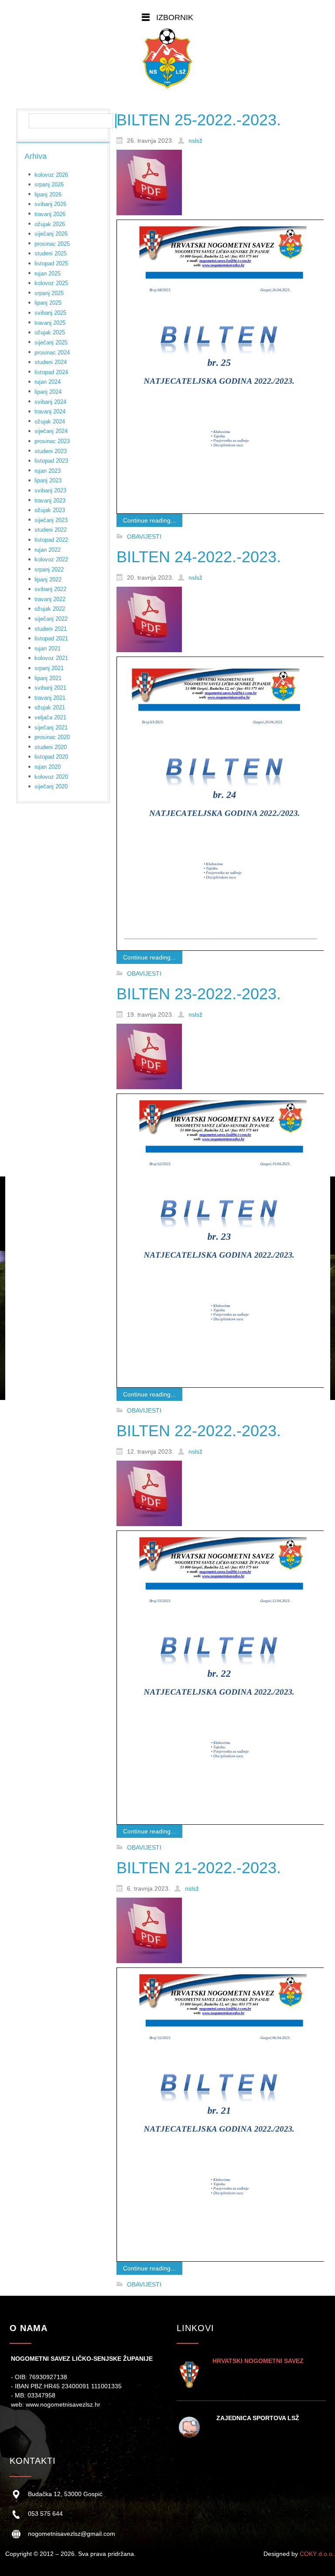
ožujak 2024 (50, 421)
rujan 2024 (48, 382)
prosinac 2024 (52, 353)
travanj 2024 (50, 411)
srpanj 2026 (49, 184)
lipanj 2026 (48, 194)
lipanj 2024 (48, 392)
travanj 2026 (50, 214)
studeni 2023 (51, 451)
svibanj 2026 (50, 204)
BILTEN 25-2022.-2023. (199, 120)
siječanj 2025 (51, 342)
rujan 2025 (48, 273)
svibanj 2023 (50, 490)
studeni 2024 (51, 362)
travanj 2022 (50, 599)
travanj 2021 (50, 698)
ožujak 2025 (50, 332)
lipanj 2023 (48, 480)
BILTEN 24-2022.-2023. (199, 557)
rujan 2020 (48, 767)
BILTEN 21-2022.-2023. (199, 1868)
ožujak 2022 (50, 609)
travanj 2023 (50, 500)
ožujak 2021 (50, 707)
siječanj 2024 (51, 431)
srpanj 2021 (49, 668)
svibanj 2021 (50, 688)
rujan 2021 (48, 648)
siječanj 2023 (51, 520)
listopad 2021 (51, 638)
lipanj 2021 (48, 678)
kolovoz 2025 (51, 283)
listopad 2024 (51, 372)
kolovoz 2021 (51, 658)
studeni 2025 (51, 253)
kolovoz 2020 (51, 777)
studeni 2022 (51, 530)
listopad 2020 (51, 757)
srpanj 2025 (49, 293)
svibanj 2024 (50, 402)
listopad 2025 (51, 263)
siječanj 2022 (51, 619)
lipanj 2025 (48, 303)
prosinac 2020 (52, 737)
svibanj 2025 (50, 313)
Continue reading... (149, 520)
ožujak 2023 (50, 510)
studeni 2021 (51, 629)
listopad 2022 (51, 540)
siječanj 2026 (51, 234)
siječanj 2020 (51, 786)
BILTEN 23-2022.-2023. (199, 994)
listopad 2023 (51, 461)
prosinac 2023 (52, 441)
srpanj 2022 (49, 569)
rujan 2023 (48, 471)
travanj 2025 (50, 323)
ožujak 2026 (50, 224)
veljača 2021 (50, 717)
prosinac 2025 (52, 244)
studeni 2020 (51, 747)
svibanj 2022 (50, 589)
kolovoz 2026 (51, 175)
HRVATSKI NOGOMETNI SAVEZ (258, 2361)
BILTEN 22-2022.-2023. (199, 1431)
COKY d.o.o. (317, 2554)
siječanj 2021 (51, 727)
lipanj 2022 (48, 580)
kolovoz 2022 (51, 559)
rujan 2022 (48, 550)
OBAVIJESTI (144, 537)
